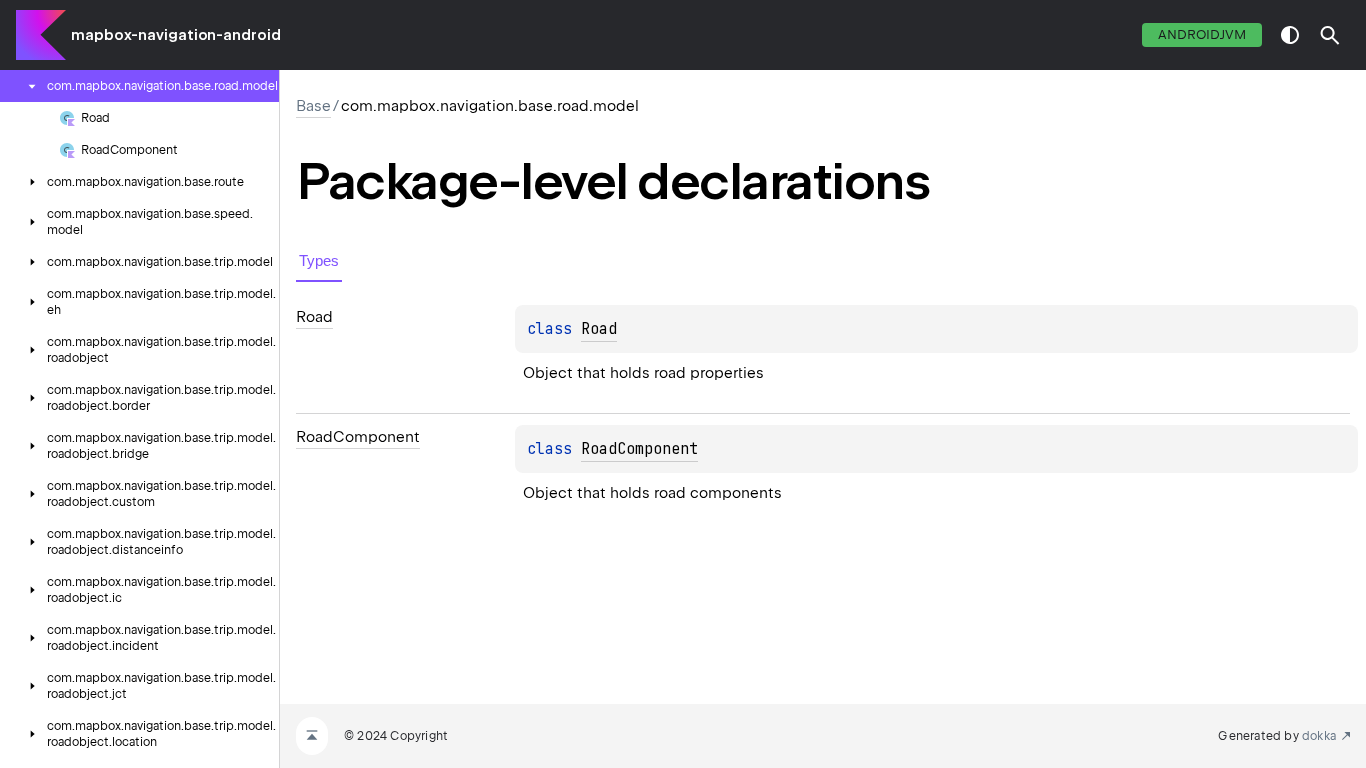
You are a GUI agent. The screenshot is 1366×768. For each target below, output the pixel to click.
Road (599, 329)
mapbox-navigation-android (176, 35)
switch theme (1290, 35)
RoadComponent (639, 449)
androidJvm (1202, 34)
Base (313, 106)
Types (319, 260)
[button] (1330, 35)
